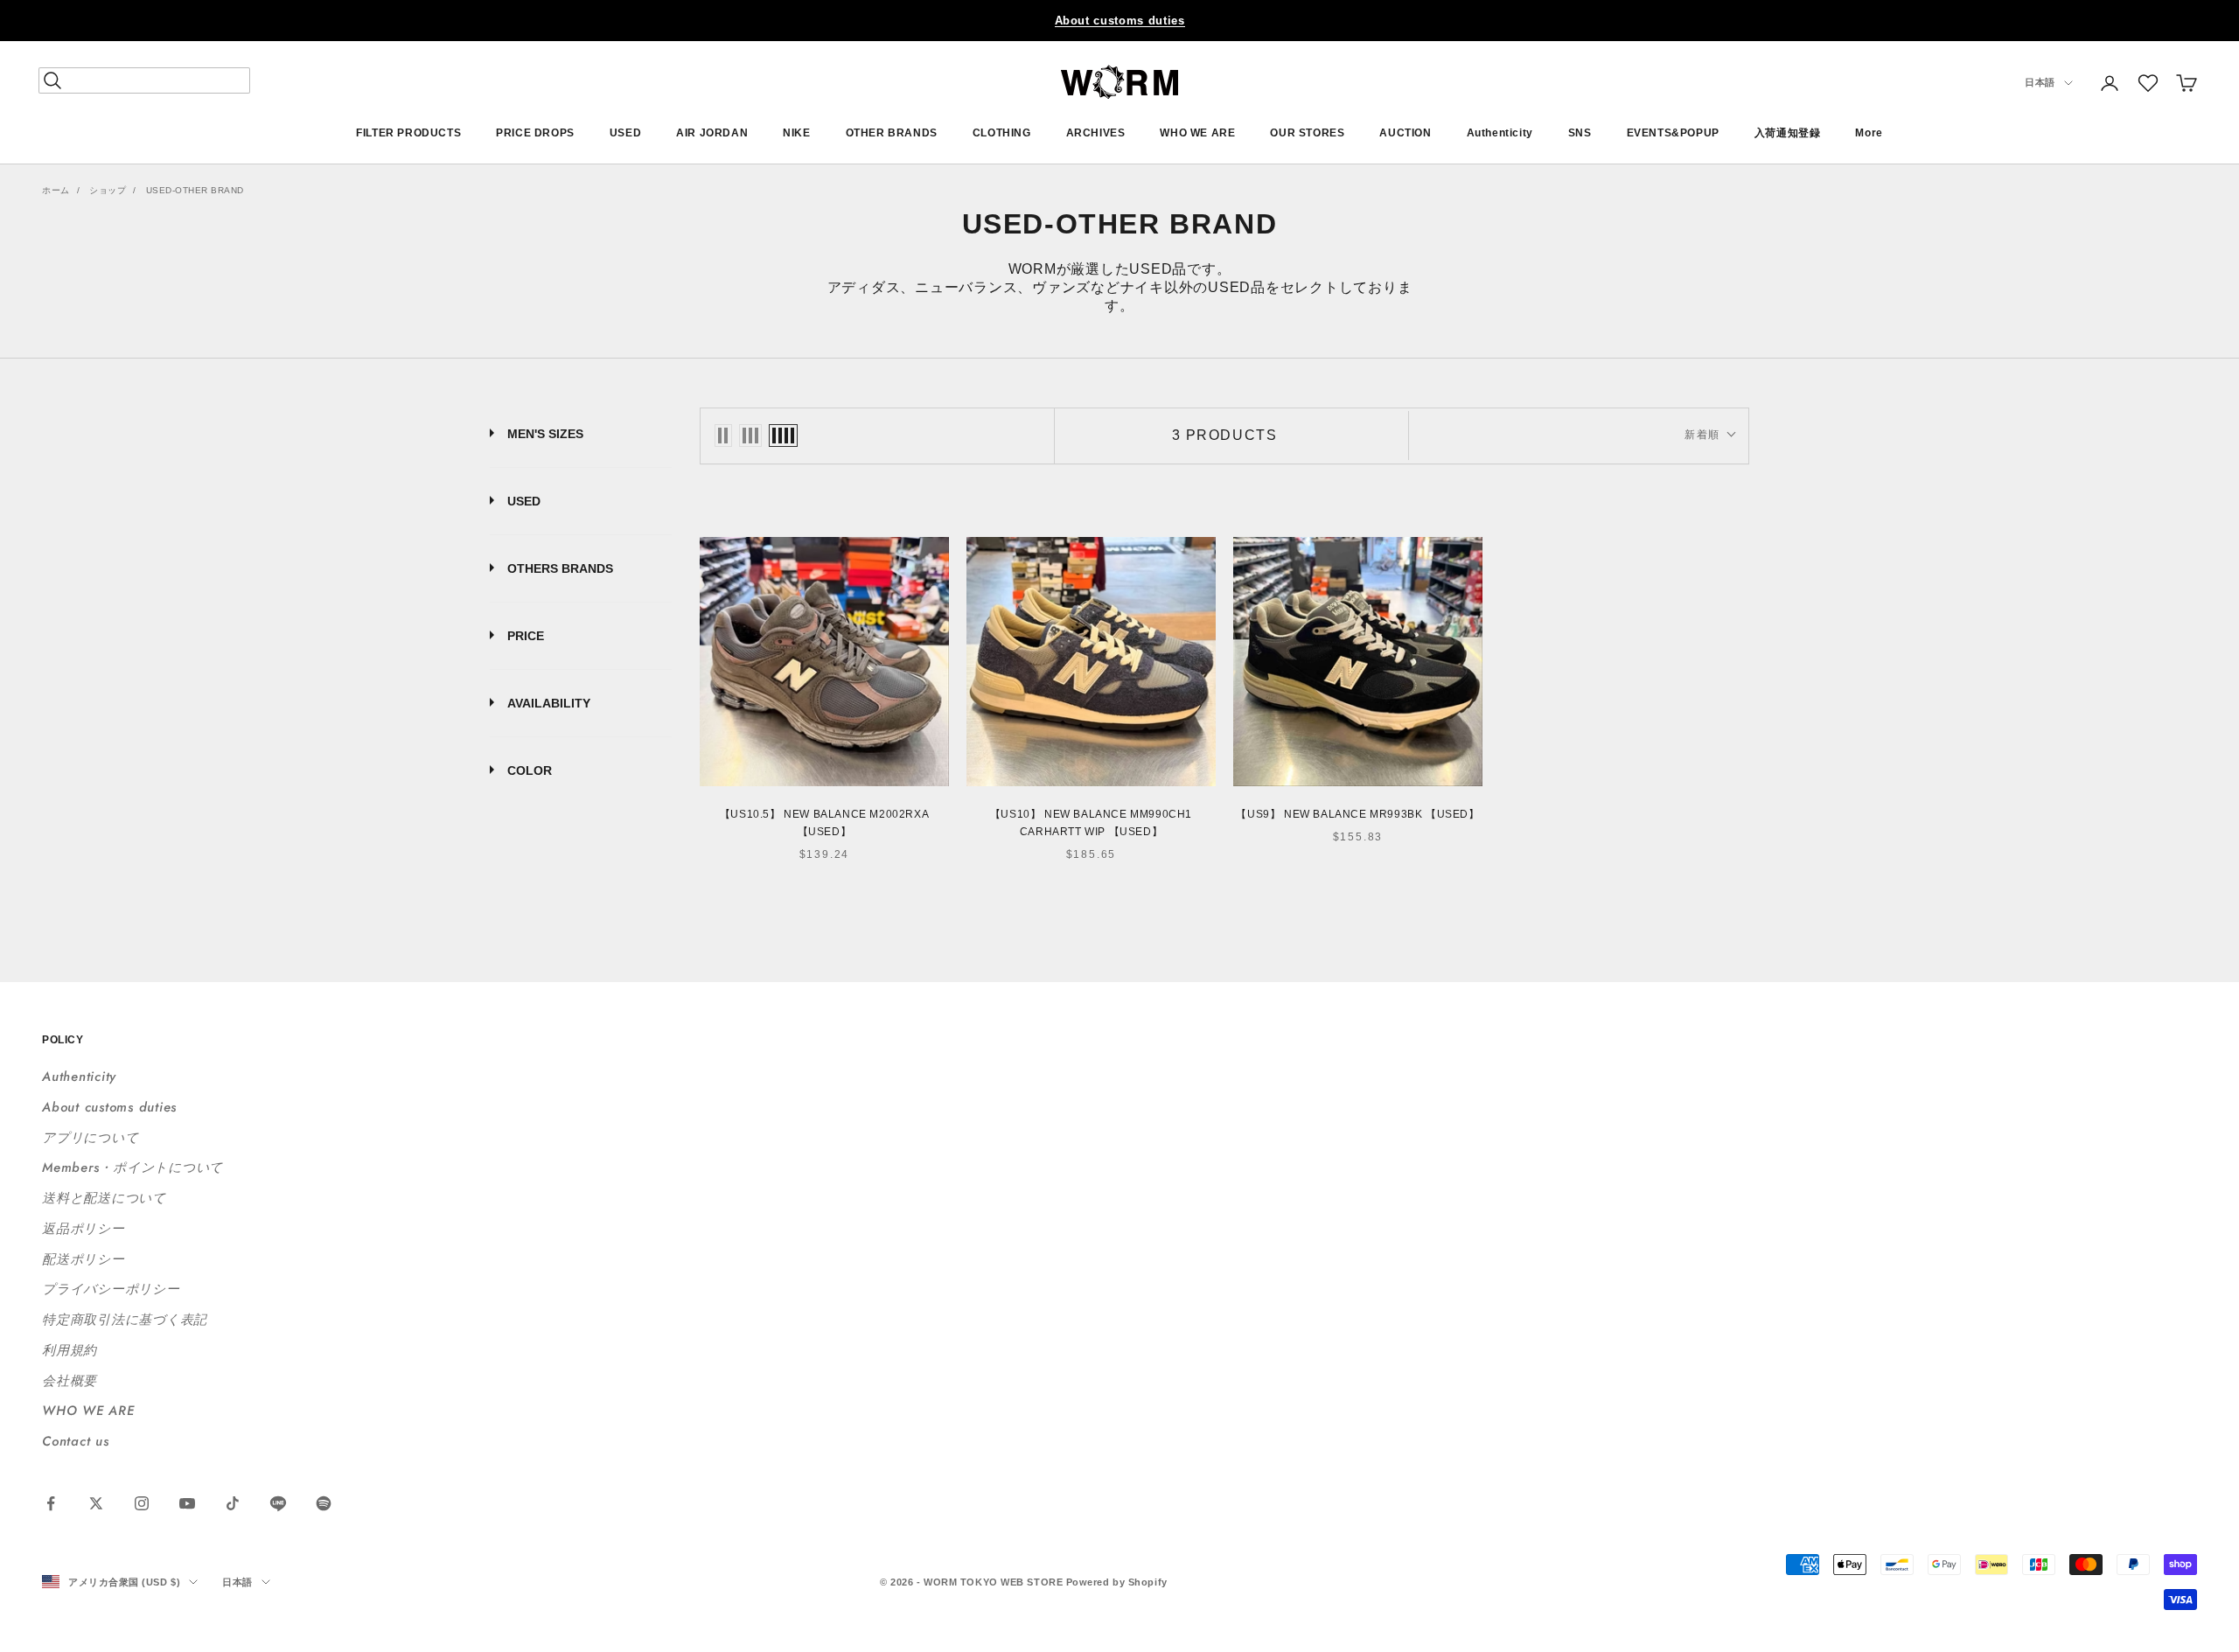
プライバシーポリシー (111, 1289)
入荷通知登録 (1788, 133)
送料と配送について (104, 1198)
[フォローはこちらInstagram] (142, 1503)
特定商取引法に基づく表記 (125, 1320)
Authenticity (1500, 133)
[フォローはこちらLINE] (278, 1503)
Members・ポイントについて (133, 1168)
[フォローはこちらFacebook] (51, 1503)
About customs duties (1120, 21)
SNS (1580, 133)
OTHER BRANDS (892, 133)
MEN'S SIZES (545, 434)
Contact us (76, 1441)
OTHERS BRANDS (560, 568)
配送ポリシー (84, 1259)
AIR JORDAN (712, 133)
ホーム (56, 190)
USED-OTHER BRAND (195, 190)
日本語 (2040, 83)
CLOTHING (1002, 133)
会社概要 (70, 1381)
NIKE (796, 133)
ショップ (108, 190)
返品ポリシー (84, 1229)
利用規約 (70, 1350)
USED (625, 133)
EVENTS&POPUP (1673, 133)
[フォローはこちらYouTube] (187, 1503)
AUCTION (1405, 133)
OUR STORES (1307, 133)
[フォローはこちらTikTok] (233, 1503)
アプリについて (90, 1138)
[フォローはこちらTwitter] (96, 1503)
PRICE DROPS (535, 133)
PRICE (526, 636)
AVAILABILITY (549, 703)
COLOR (530, 770)
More (1869, 133)
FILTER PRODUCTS (408, 133)
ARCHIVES (1096, 133)
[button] (2148, 83)
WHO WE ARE (1197, 133)
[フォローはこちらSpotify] (324, 1503)
